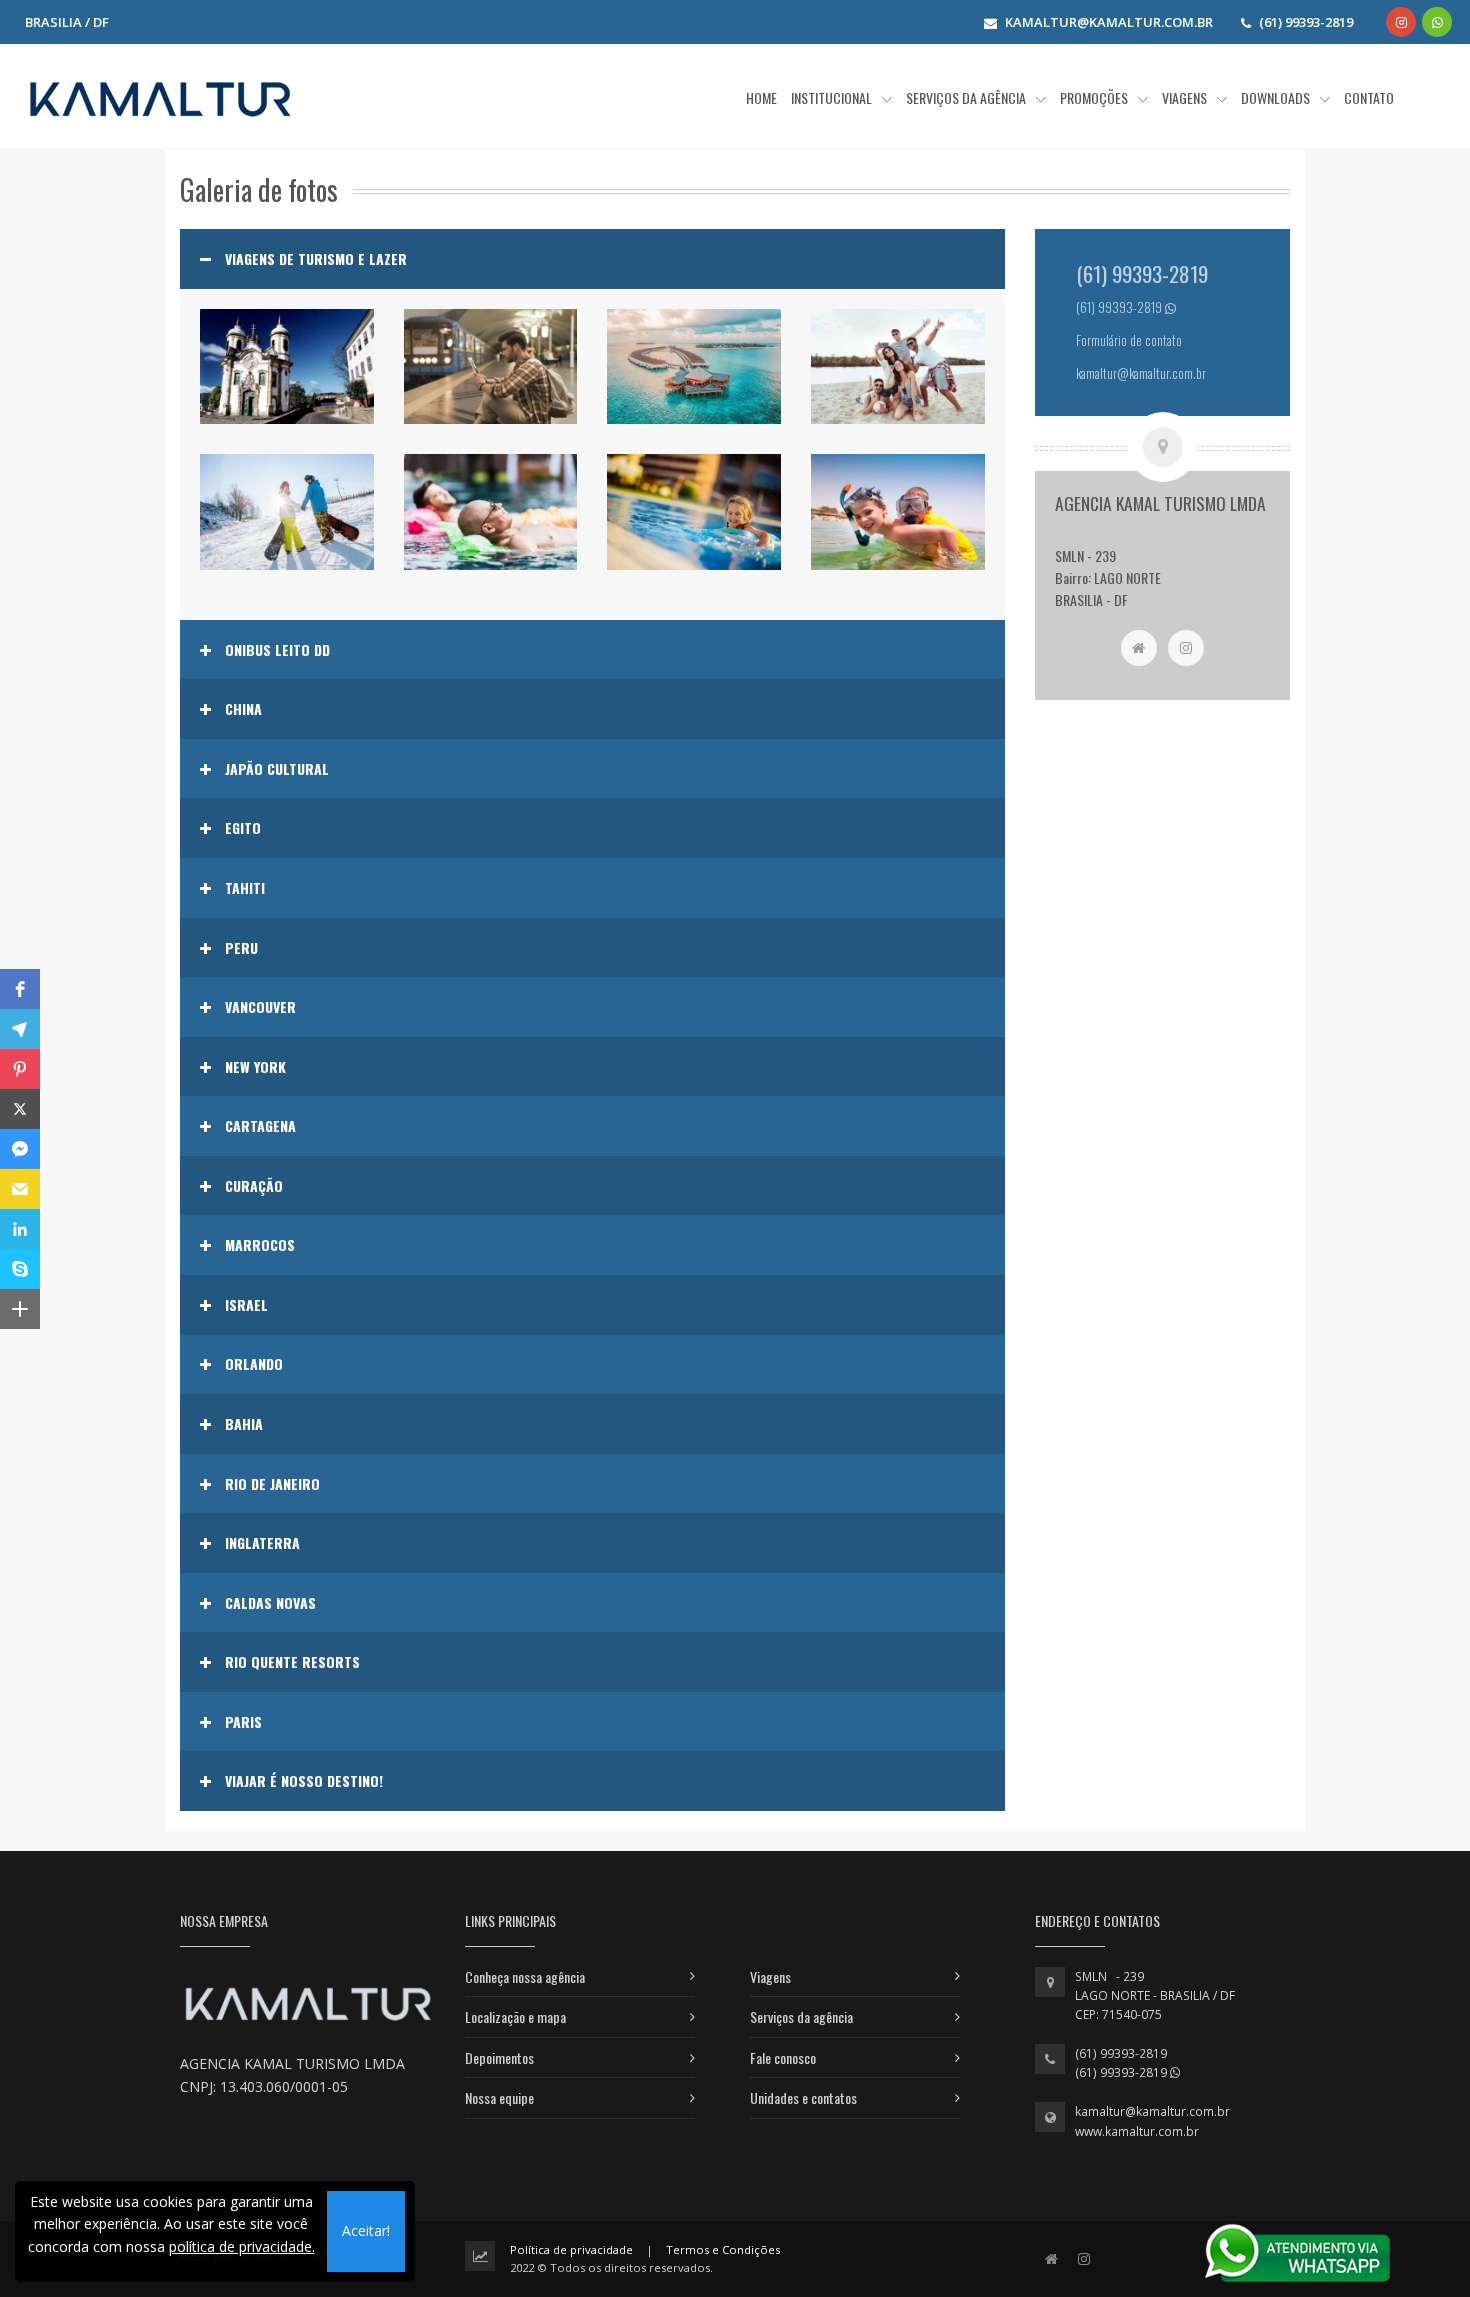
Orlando (254, 1364)
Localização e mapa (515, 2016)
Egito (243, 828)
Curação (254, 1186)
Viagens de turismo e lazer (316, 259)
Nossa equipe (499, 2097)
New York (255, 1067)
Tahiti (245, 888)
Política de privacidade (571, 2249)
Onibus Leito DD (277, 650)
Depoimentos (499, 2057)
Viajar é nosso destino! (304, 1781)
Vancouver (260, 1007)
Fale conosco (783, 2057)
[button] (20, 989)
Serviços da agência (801, 2016)
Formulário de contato (1129, 340)
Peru (241, 948)
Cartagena (260, 1126)
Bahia (244, 1424)
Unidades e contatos (803, 2097)
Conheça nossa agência (525, 1976)
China (243, 709)
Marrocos (260, 1245)
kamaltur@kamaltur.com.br (1152, 2111)
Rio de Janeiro (272, 1484)
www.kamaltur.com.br (1137, 2131)
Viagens (770, 1976)
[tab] (592, 259)
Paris (243, 1722)
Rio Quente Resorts (292, 1662)
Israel (246, 1305)
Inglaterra (262, 1543)
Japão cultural (277, 769)
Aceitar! (366, 2230)
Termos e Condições (723, 2249)
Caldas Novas (270, 1603)
